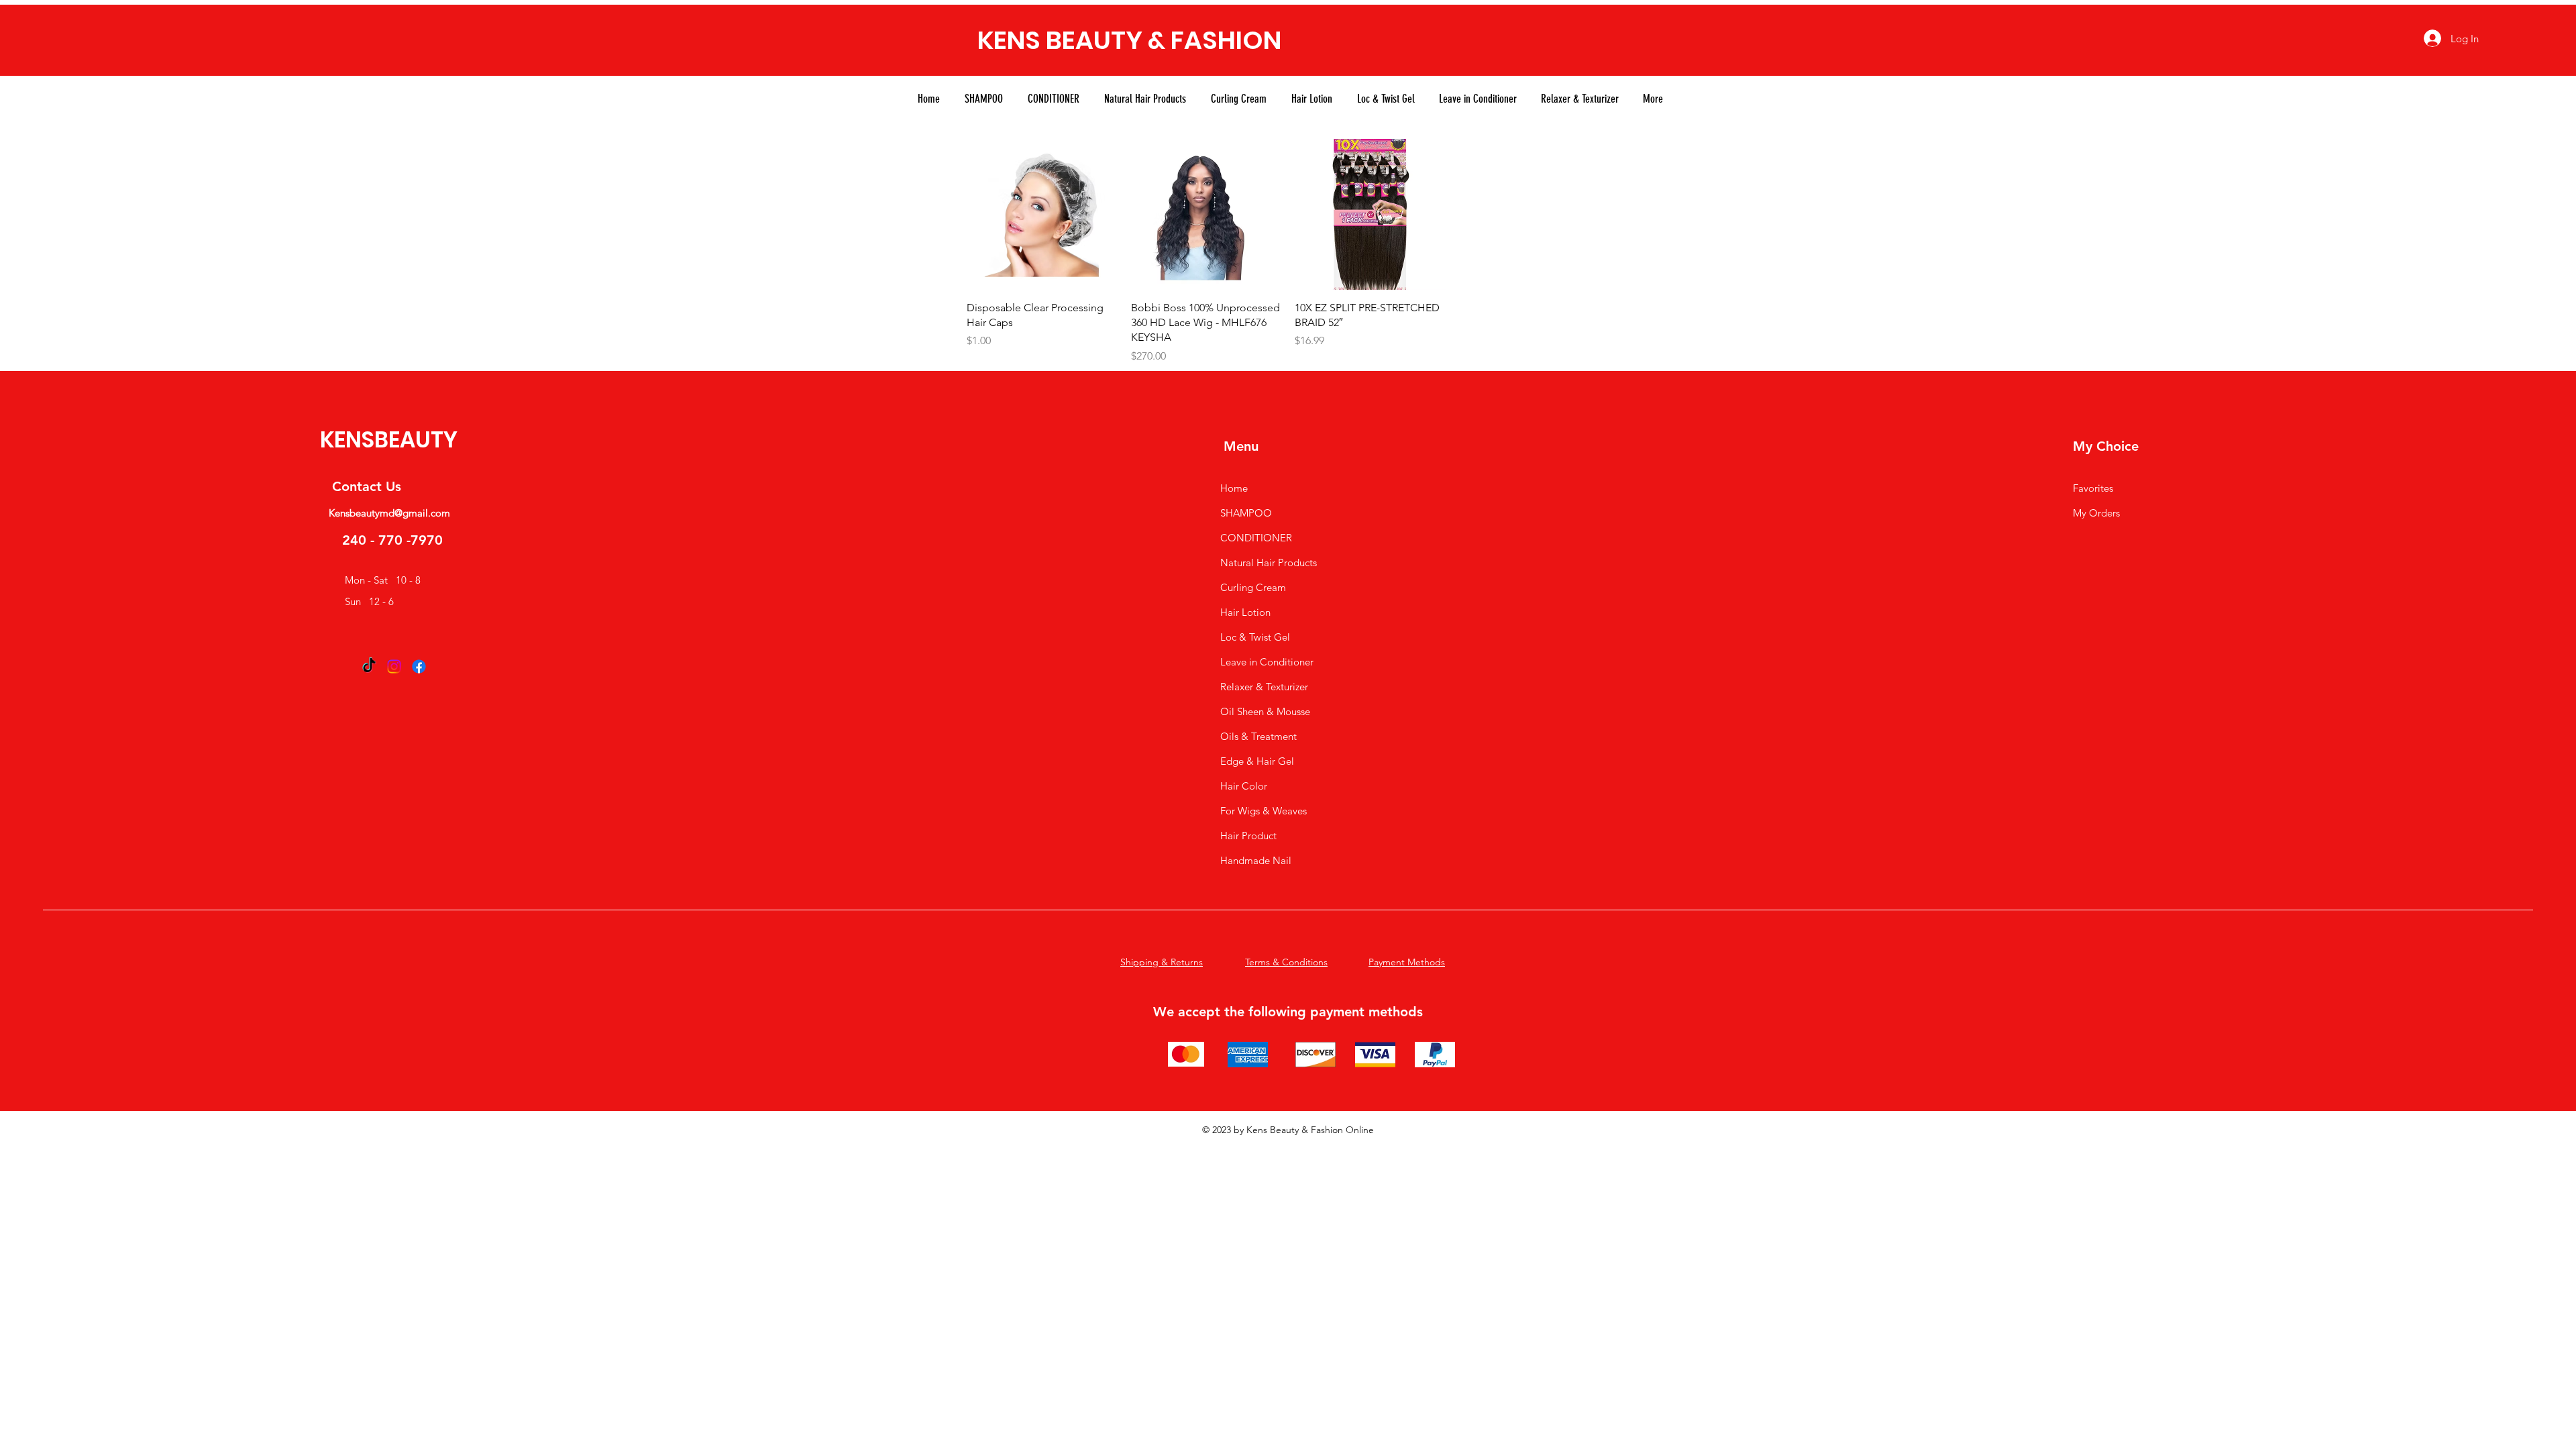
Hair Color (1244, 786)
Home (1234, 488)
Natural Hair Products (1269, 562)
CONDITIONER (1256, 538)
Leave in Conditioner (1267, 662)
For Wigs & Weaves (1264, 811)
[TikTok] (369, 666)
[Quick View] (1042, 214)
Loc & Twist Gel (1255, 637)
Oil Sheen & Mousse (1265, 711)
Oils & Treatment (1258, 736)
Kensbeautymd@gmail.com (389, 513)
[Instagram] (394, 666)
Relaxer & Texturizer (1264, 687)
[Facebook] (419, 666)
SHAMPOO (1246, 513)
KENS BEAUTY (1060, 40)
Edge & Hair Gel (1257, 761)
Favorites (2093, 488)
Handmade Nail (1256, 860)
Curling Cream (1253, 587)
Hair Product (1248, 836)
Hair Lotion (1245, 612)
